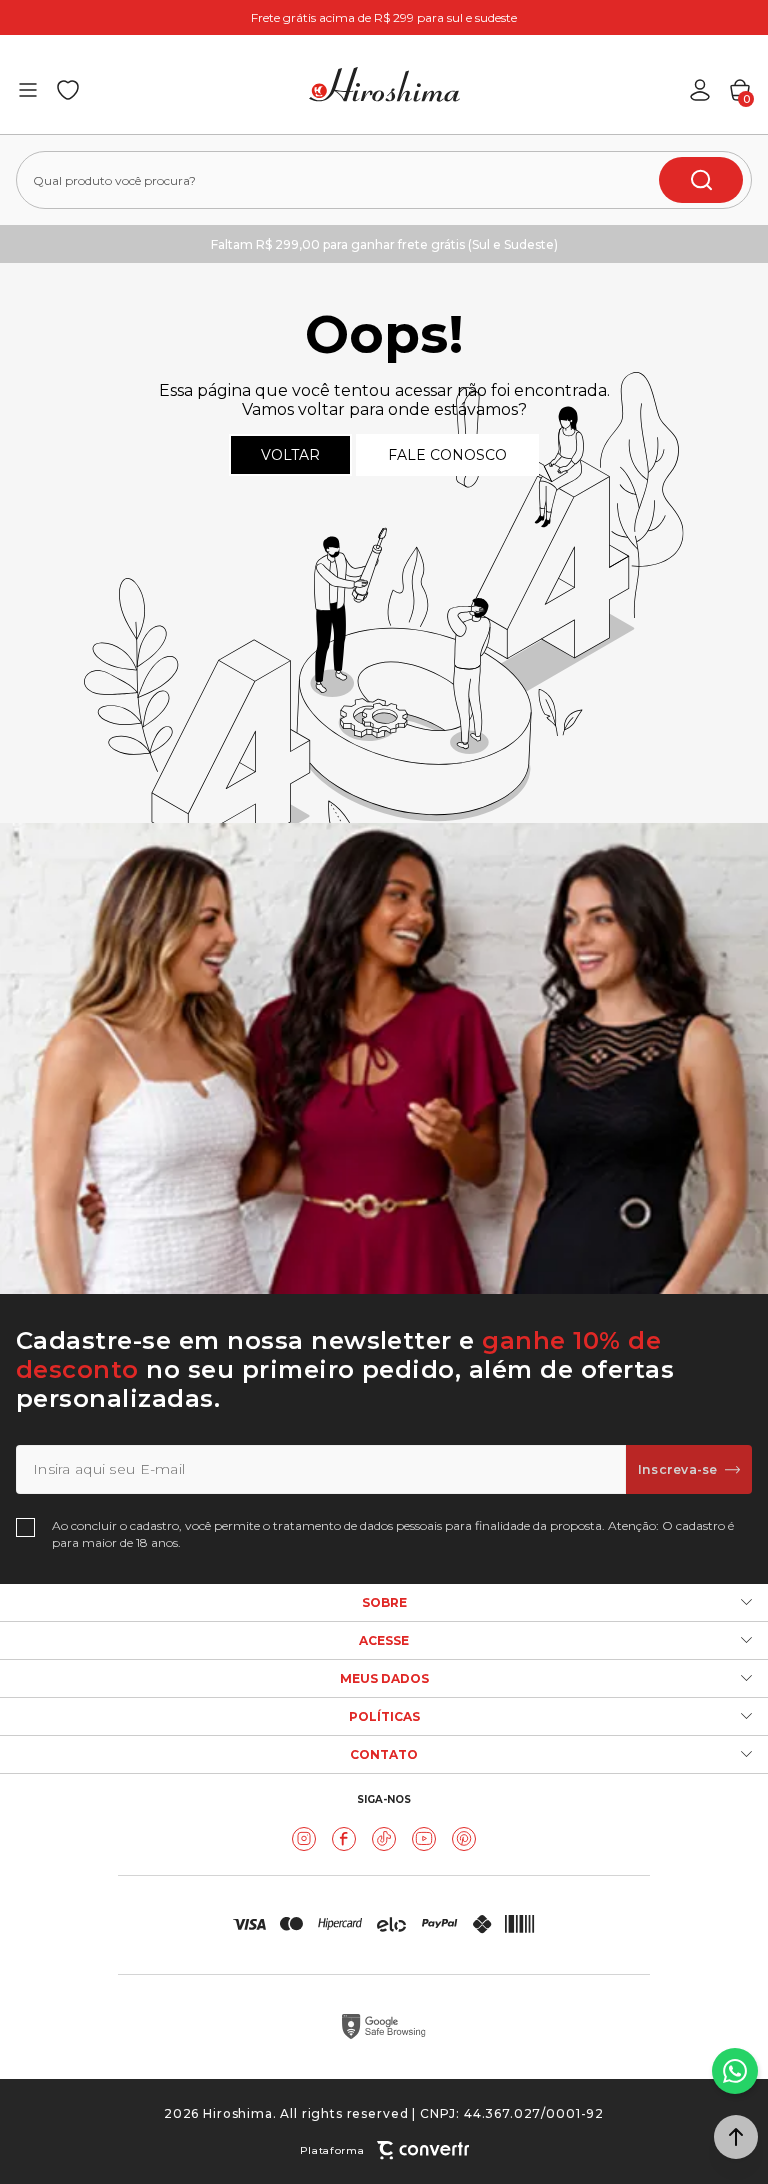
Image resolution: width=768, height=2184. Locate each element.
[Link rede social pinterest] (464, 1839)
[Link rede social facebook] (344, 1839)
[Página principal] (384, 84)
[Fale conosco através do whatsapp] (735, 2071)
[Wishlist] (68, 90)
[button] (736, 2137)
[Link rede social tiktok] (384, 1839)
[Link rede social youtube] (424, 1839)
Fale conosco (447, 455)
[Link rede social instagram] (304, 1839)
